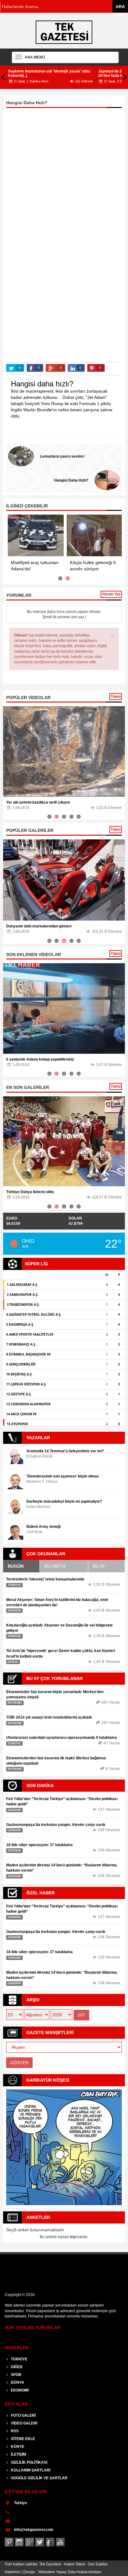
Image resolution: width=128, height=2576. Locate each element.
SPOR (16, 2375)
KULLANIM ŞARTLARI (30, 2470)
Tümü (116, 697)
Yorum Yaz (111, 594)
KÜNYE (17, 2447)
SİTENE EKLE (23, 2439)
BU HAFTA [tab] (55, 1566)
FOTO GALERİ (23, 2415)
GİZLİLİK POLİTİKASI (29, 2462)
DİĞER (16, 2367)
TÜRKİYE (19, 2359)
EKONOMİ (19, 2390)
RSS (14, 2431)
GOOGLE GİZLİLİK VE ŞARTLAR (39, 2478)
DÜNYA (17, 2382)
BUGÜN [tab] (16, 1566)
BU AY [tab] (99, 1566)
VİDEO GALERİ (24, 2423)
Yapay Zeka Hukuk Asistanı (79, 2572)
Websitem (47, 2572)
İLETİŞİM (18, 2454)
